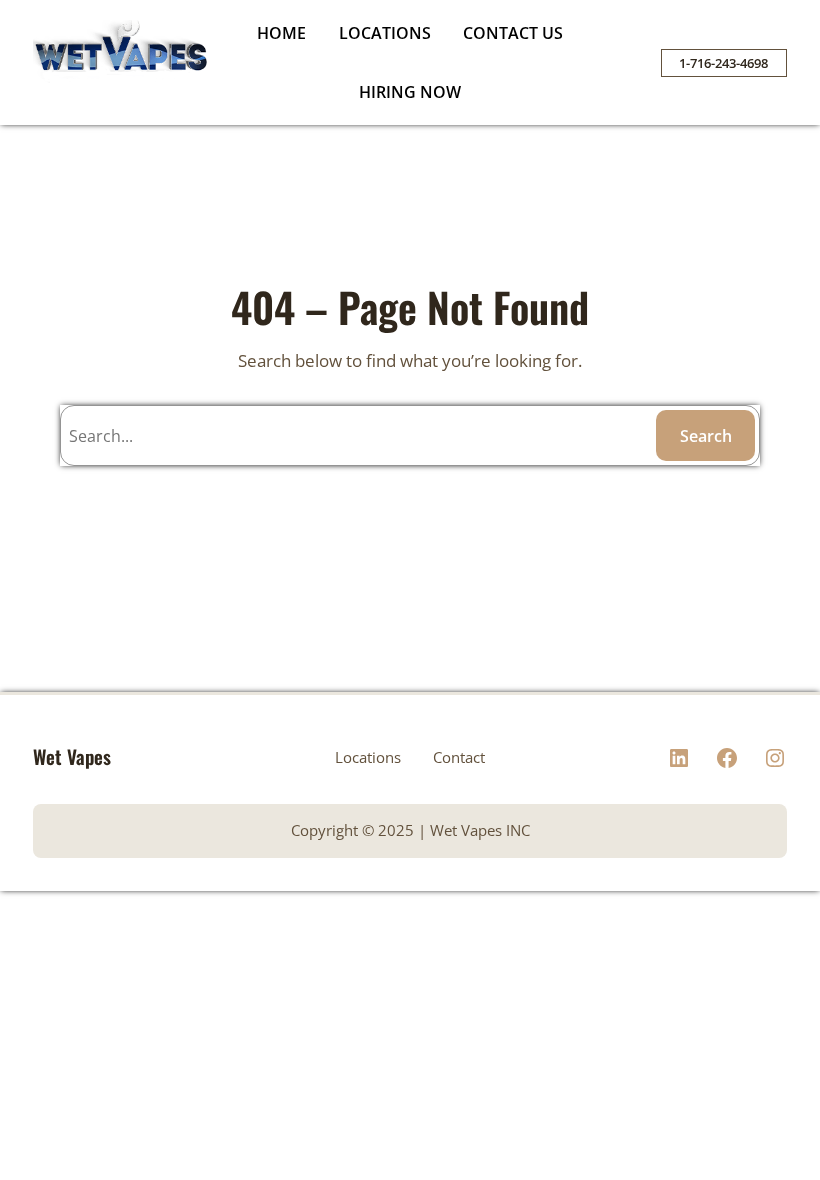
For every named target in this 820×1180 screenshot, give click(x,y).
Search (706, 436)
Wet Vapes (72, 756)
